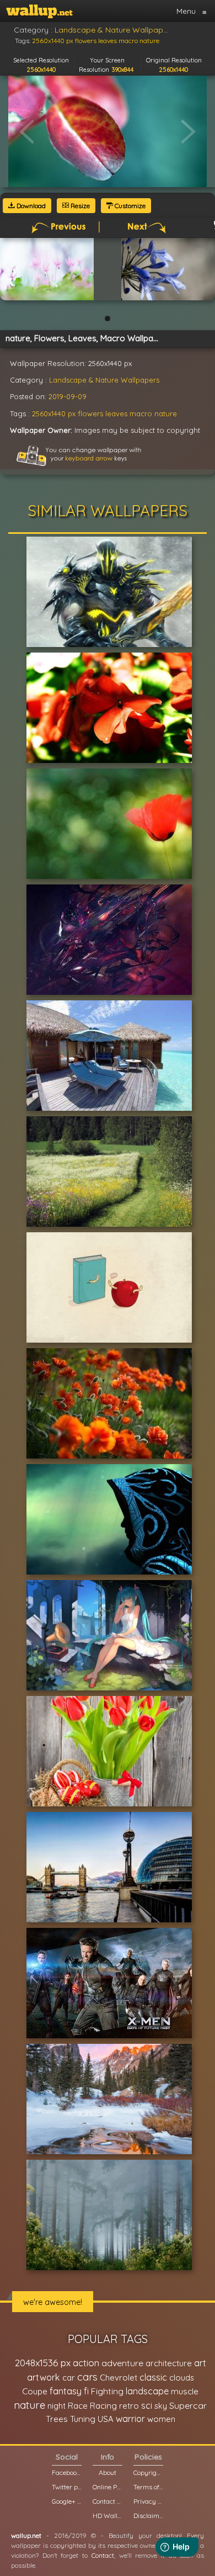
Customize (129, 206)
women (161, 2419)
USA (106, 2419)
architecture (169, 2363)
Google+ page (67, 2501)
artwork (44, 2377)
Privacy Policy (148, 2501)
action (86, 2363)
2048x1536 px (43, 2363)
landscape (147, 2391)
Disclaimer (148, 2516)
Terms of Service (148, 2487)
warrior (130, 2419)
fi (86, 2391)
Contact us (108, 2501)
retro (129, 2406)
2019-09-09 (68, 396)
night (57, 2406)
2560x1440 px (54, 414)
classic (153, 2377)
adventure (122, 2363)
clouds (182, 2378)
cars (87, 2377)
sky (161, 2406)
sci (147, 2405)
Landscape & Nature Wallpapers (104, 380)
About (108, 2472)
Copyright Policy (148, 2472)
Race (78, 2406)
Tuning (83, 2419)
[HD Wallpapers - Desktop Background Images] (39, 11)
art (200, 2363)
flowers (90, 414)
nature (166, 414)
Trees (57, 2419)
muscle (185, 2391)
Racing (103, 2406)
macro (141, 414)
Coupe (35, 2391)
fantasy (66, 2391)
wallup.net (26, 2535)
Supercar (188, 2405)
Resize (79, 206)
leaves (116, 414)
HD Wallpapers (108, 2516)
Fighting (107, 2391)
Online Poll (108, 2487)
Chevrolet (119, 2378)
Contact (103, 2555)
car (69, 2378)
